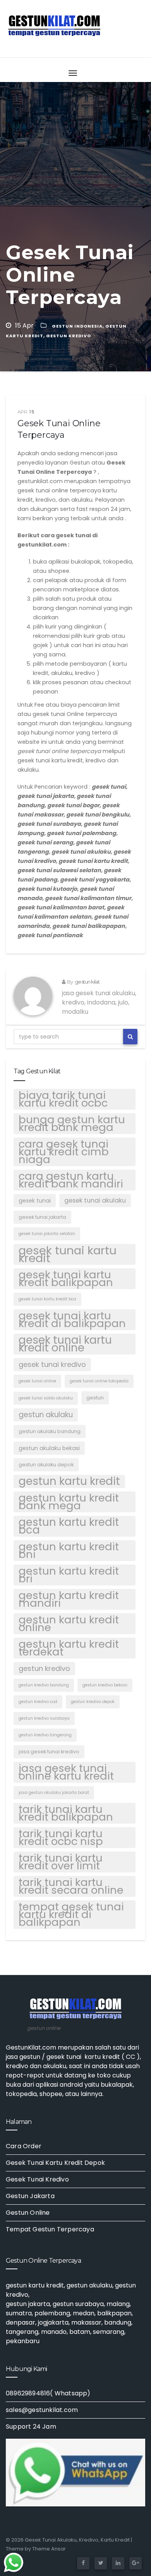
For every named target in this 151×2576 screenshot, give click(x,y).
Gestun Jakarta (30, 2196)
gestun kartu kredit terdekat (69, 1648)
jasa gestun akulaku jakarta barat (54, 1793)
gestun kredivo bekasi (105, 1685)
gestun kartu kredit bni (69, 1551)
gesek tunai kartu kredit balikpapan (66, 1279)
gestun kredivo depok (93, 1702)
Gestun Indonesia (77, 326)
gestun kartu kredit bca (69, 1526)
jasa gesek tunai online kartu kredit (66, 1772)
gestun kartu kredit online (69, 1624)
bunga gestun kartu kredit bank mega (72, 1124)
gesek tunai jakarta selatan (47, 1234)
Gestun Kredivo (69, 336)
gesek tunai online (37, 1381)
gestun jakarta (28, 2304)
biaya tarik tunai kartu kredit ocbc (63, 1099)
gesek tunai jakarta (42, 1217)
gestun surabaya (78, 2304)
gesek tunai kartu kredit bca (47, 1299)
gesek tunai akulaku (95, 1200)
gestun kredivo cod (38, 1702)
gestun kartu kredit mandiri (69, 1599)
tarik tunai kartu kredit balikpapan (66, 1813)
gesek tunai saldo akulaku (46, 1398)
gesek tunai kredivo (52, 1364)
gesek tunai (35, 1201)
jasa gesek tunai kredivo (49, 1752)
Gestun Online (28, 2213)
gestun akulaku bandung (50, 1431)
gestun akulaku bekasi (49, 1448)
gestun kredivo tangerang (45, 1735)
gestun (95, 1398)
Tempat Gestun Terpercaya (50, 2229)
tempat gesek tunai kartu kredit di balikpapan (71, 1915)
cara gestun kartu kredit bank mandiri (71, 1180)
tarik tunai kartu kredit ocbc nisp (61, 1838)
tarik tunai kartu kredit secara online (71, 1886)
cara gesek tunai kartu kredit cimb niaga (64, 1152)
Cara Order (24, 2146)
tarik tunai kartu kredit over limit (61, 1862)
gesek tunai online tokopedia (99, 1381)
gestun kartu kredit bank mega (69, 1502)
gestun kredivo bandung (44, 1685)
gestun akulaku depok (46, 1465)
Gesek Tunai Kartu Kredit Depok (55, 2163)
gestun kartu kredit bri (69, 1575)
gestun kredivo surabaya (44, 1718)
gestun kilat (87, 982)
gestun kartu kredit (69, 1481)
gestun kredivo (44, 1668)
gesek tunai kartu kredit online (65, 1344)
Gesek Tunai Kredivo (37, 2179)
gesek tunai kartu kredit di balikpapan (72, 1320)
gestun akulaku (46, 1415)
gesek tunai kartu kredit (68, 1254)
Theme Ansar (49, 2549)
